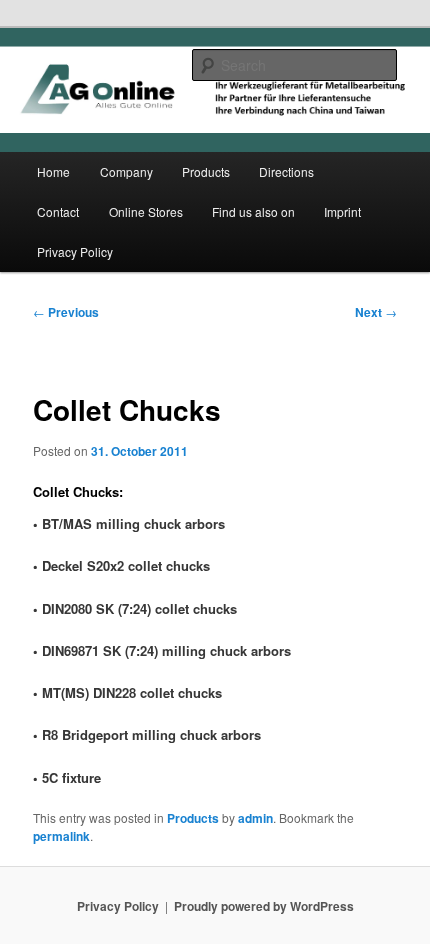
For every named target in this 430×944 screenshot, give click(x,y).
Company (126, 171)
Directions (286, 171)
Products (206, 171)
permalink (61, 836)
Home (53, 171)
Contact (58, 211)
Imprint (342, 211)
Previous (66, 312)
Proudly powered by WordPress (264, 906)
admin (255, 818)
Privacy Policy (75, 251)
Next (376, 312)
